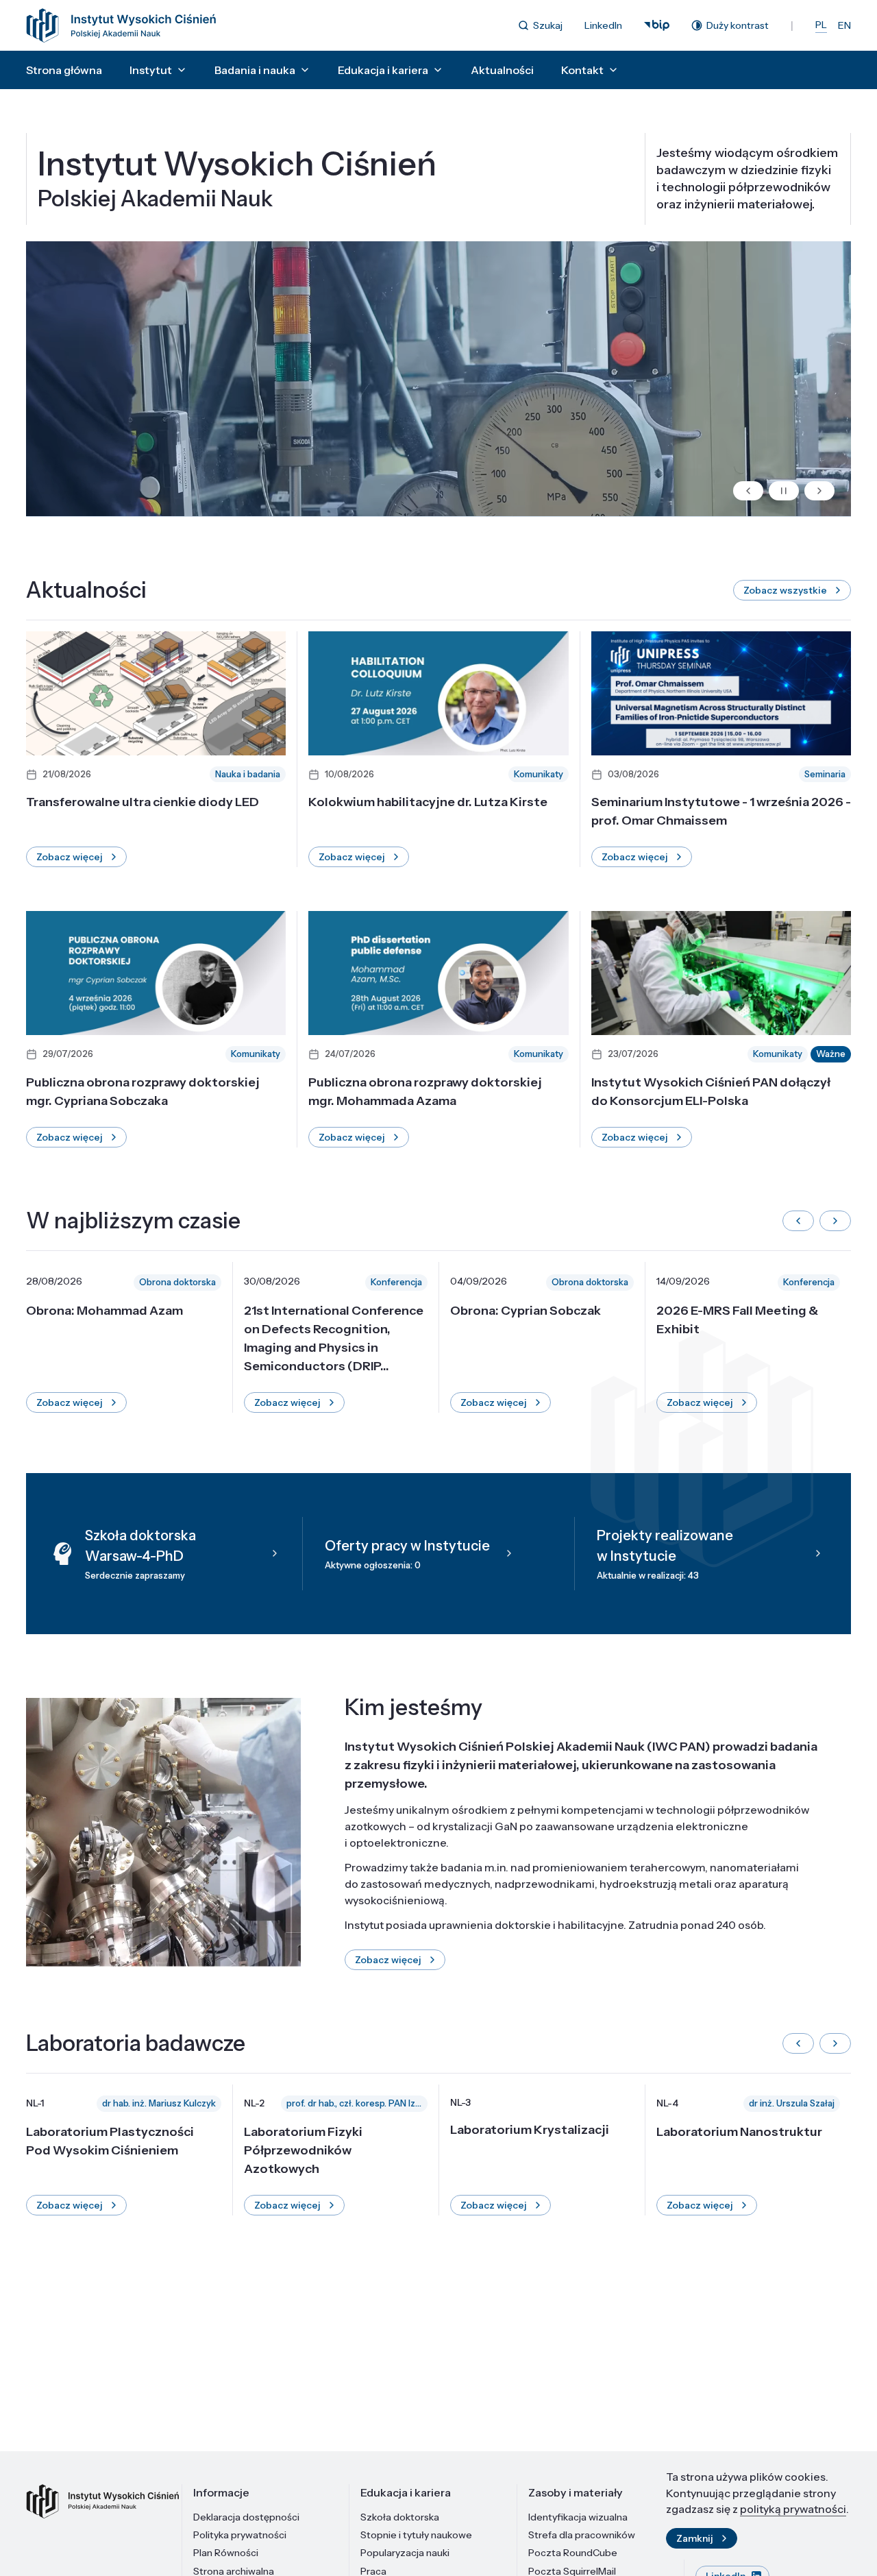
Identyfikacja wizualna (578, 2517)
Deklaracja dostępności (246, 2517)
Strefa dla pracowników (582, 2535)
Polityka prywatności (240, 2535)
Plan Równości (226, 2553)
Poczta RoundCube (573, 2553)
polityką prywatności (793, 2509)
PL (821, 25)
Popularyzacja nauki (405, 2553)
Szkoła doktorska (400, 2517)
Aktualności (502, 70)
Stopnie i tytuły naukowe (416, 2535)
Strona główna (64, 70)
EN (844, 25)
